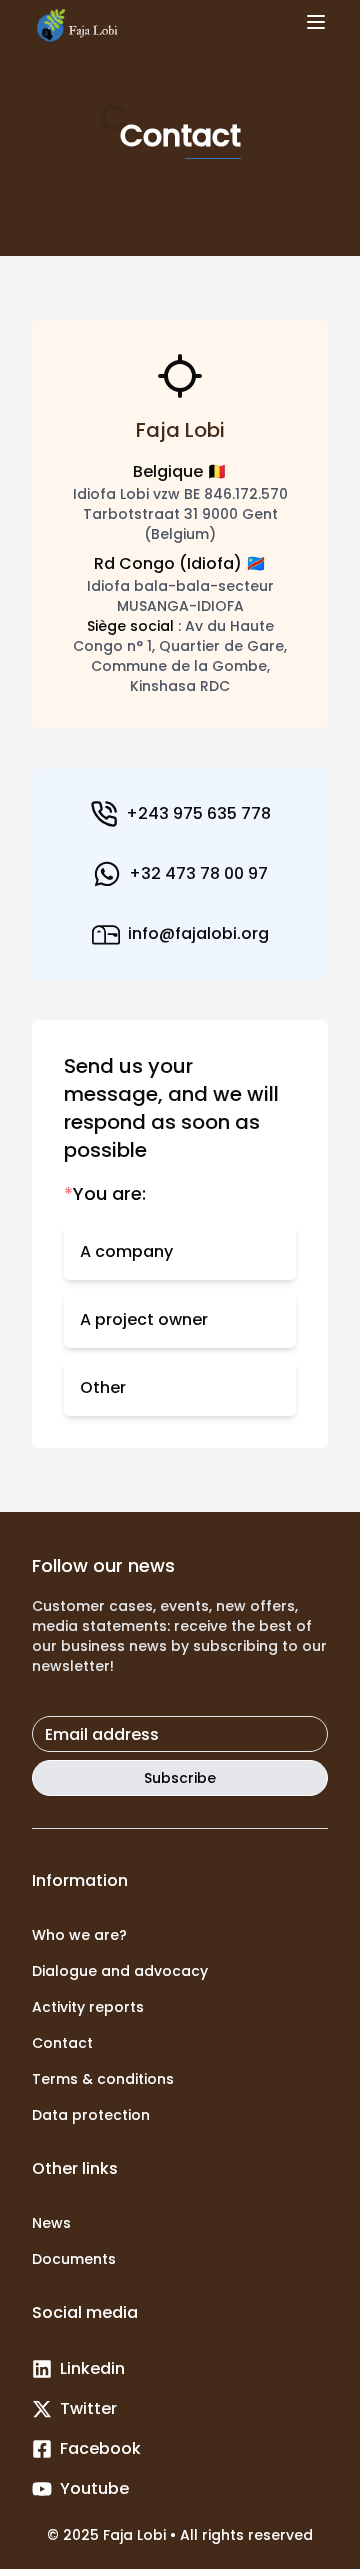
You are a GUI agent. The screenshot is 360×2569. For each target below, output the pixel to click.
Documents (74, 2259)
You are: (105, 1193)
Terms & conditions (103, 2079)
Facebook (100, 2448)
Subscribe (180, 1778)
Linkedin (92, 2368)
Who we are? (79, 1935)
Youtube (94, 2488)
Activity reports (88, 2007)
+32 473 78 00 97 (198, 873)
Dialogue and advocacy (120, 1971)
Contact (62, 2043)
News (51, 2223)
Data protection (91, 2115)
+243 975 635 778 (198, 813)
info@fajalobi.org (198, 933)
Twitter (88, 2408)
